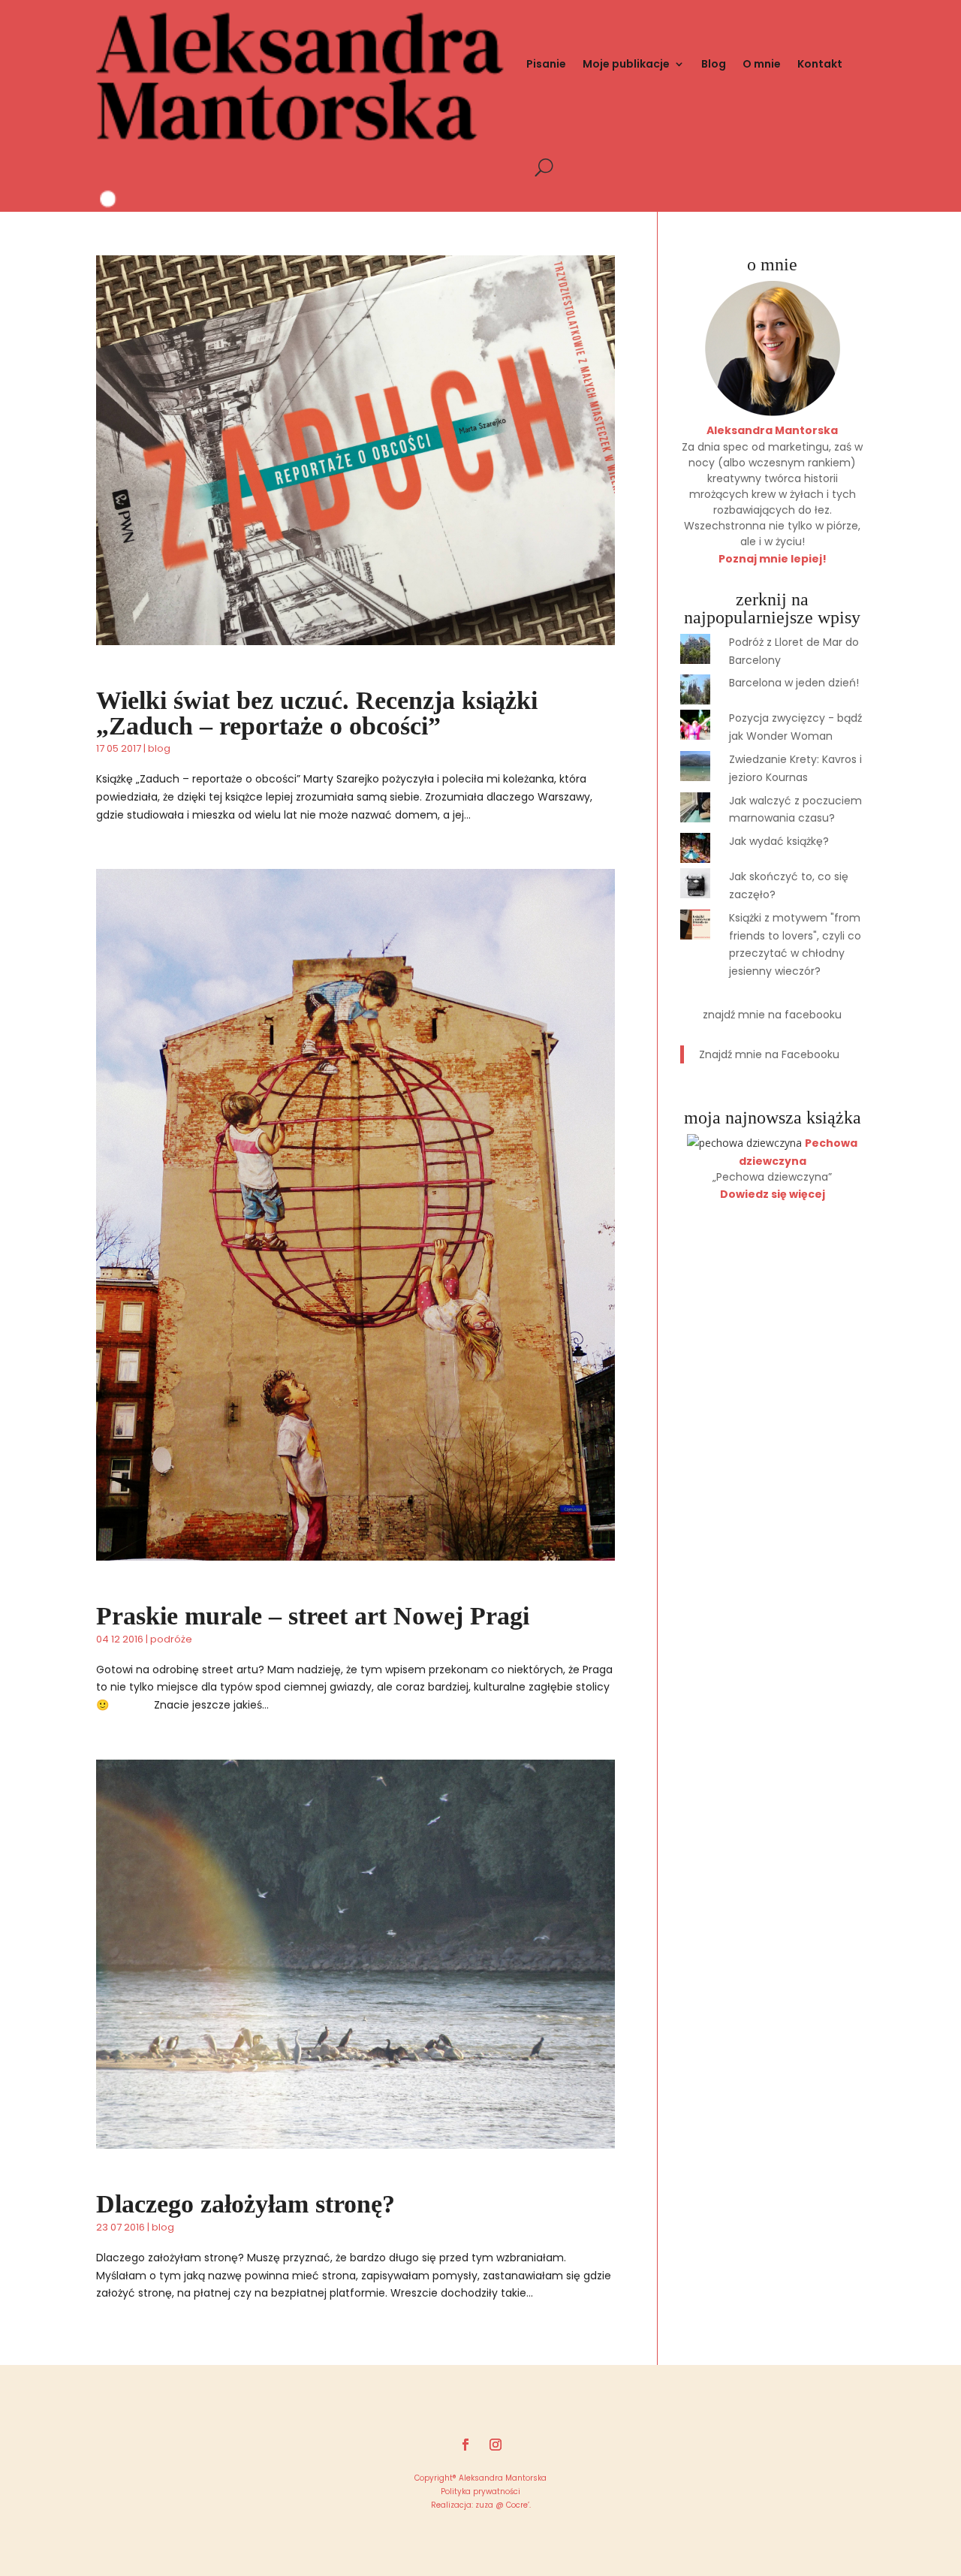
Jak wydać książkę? (779, 841)
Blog (714, 64)
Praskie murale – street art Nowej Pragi (313, 1616)
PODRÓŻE (171, 1639)
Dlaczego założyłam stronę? (246, 2204)
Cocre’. (517, 2505)
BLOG (159, 748)
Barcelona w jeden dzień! (794, 683)
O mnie (762, 64)
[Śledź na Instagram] (496, 2445)
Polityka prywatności (480, 2492)
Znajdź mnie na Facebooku (772, 1015)
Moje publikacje (626, 64)
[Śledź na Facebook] (465, 2445)
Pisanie (546, 64)
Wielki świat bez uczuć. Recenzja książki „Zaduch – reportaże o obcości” (317, 713)
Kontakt (820, 64)
